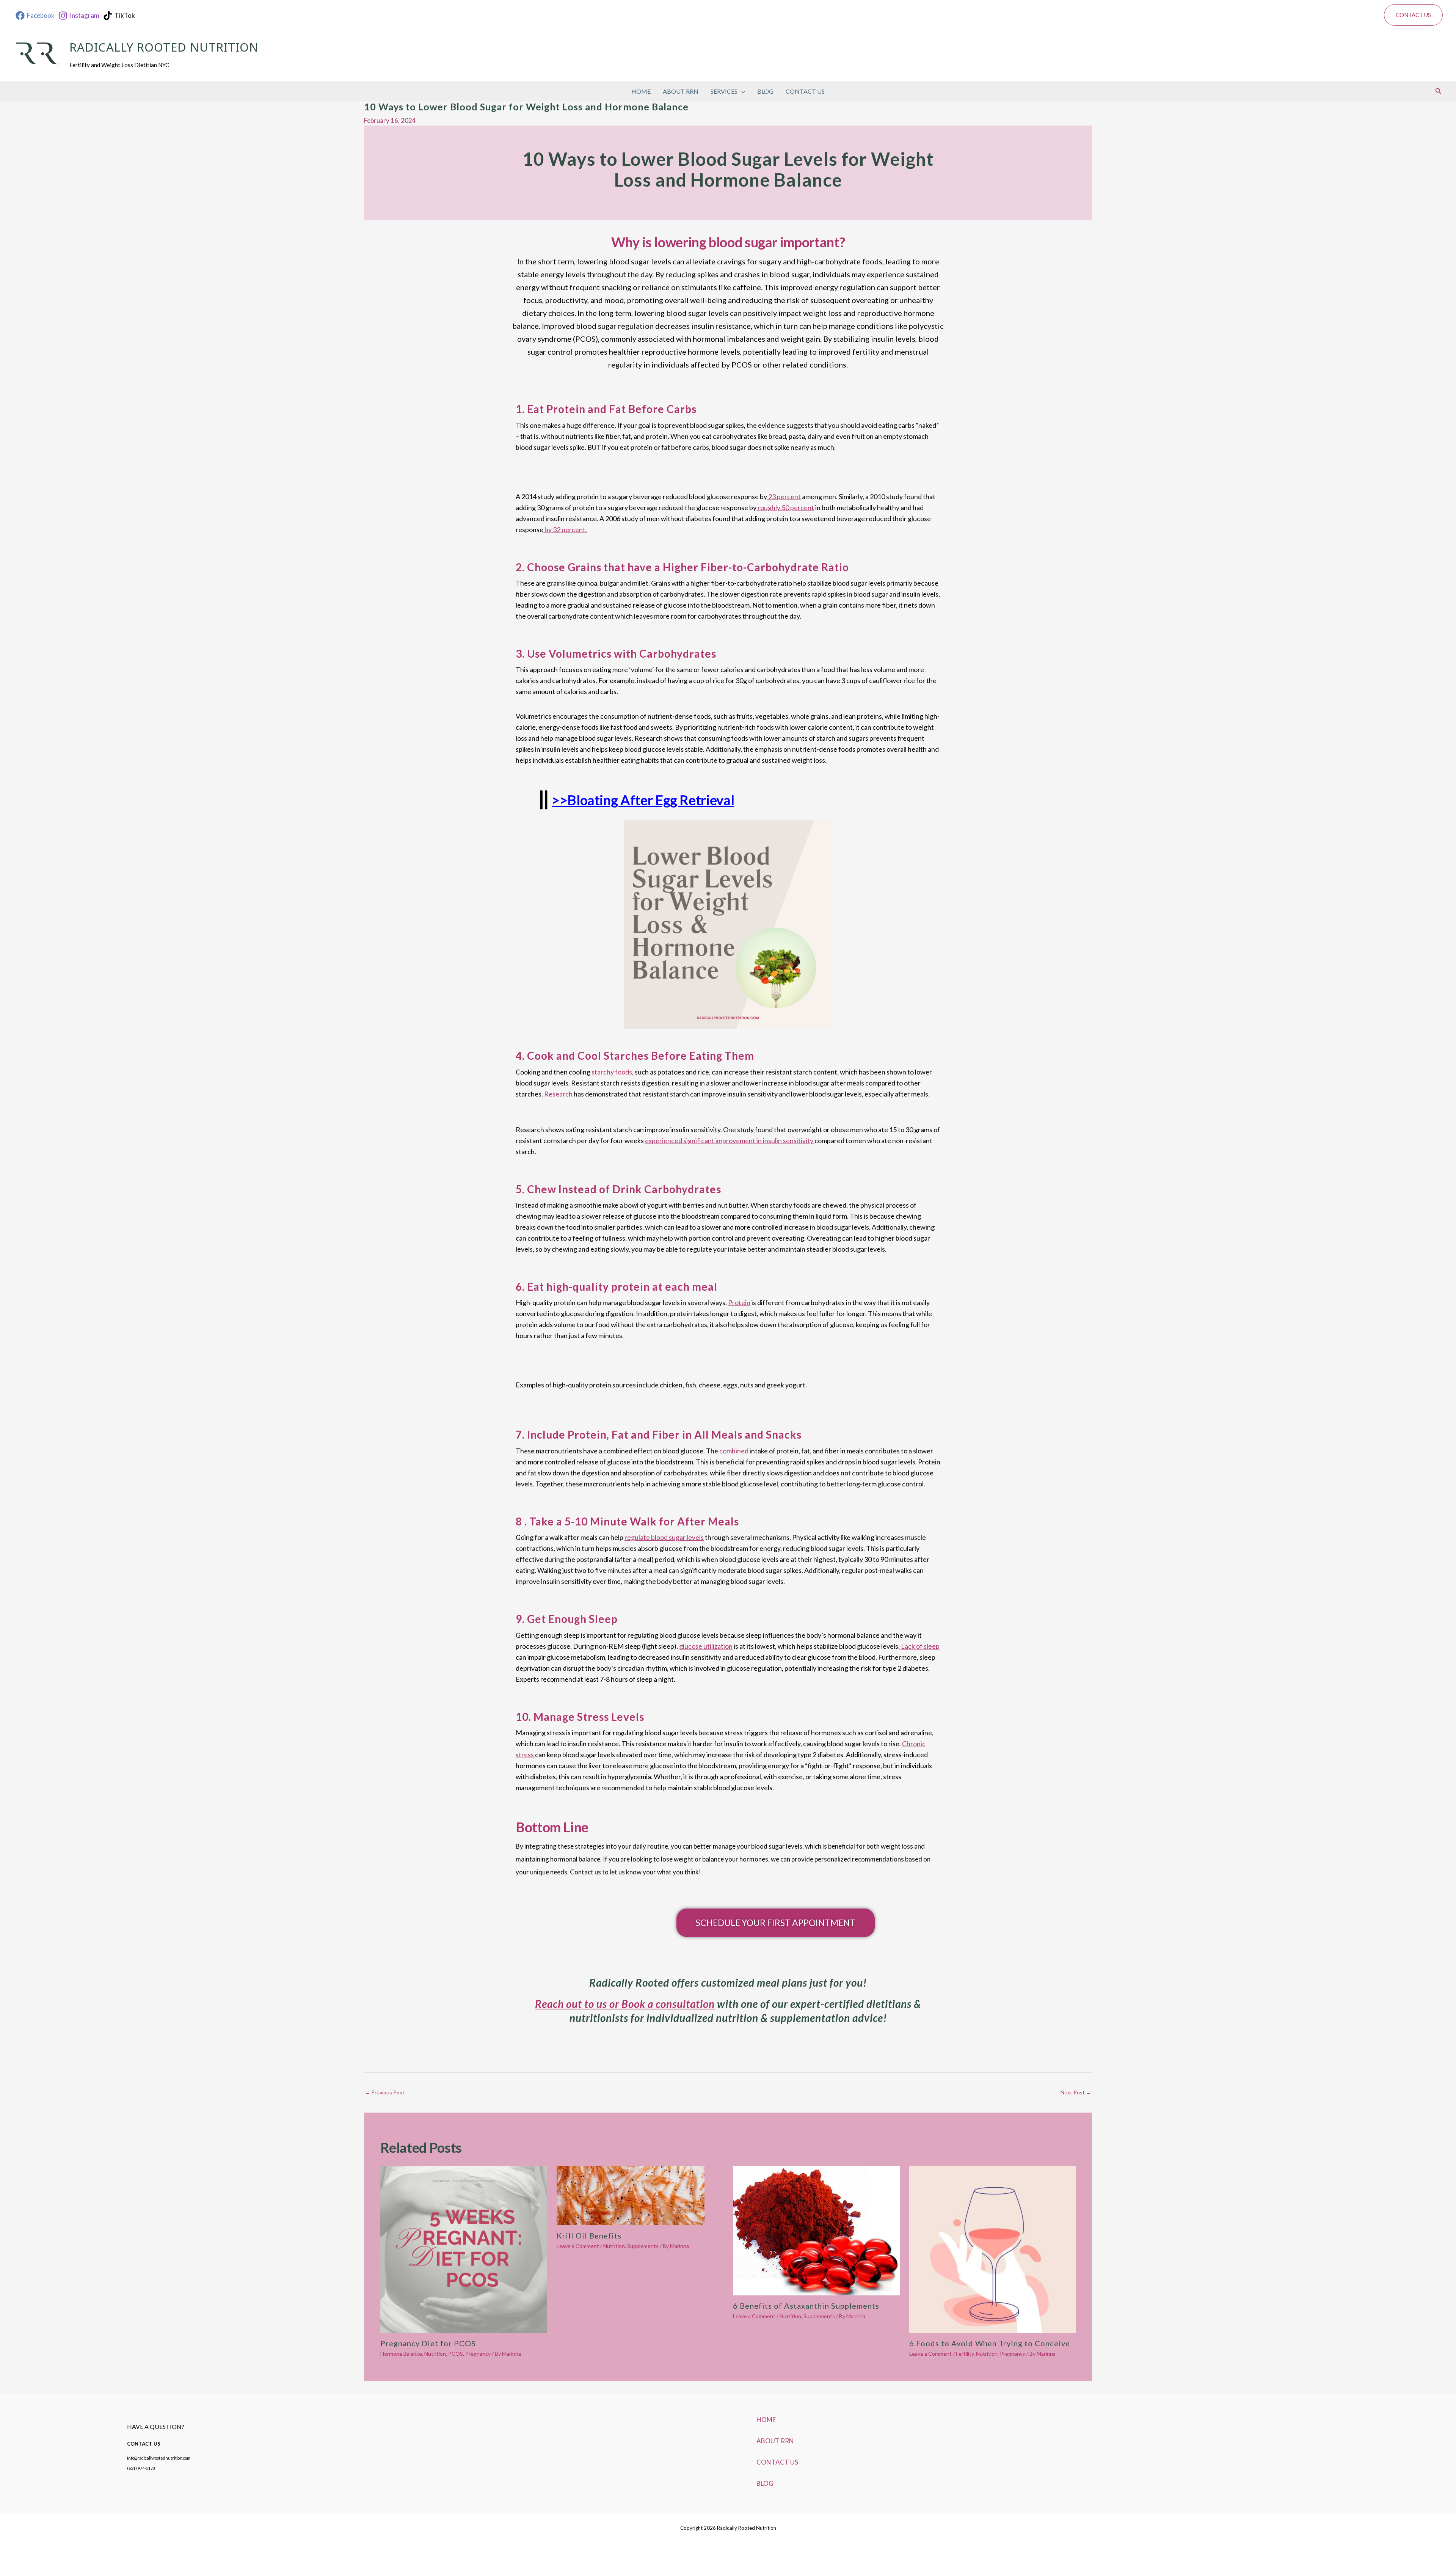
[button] (1413, 15)
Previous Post (385, 2092)
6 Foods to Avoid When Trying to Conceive (990, 2343)
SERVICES (724, 91)
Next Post (1076, 2092)
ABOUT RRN (681, 91)
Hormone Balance (401, 2354)
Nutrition (435, 2354)
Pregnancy (478, 2354)
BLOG (765, 91)
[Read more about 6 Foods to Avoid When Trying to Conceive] (993, 2249)
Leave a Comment (578, 2246)
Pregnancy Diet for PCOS (428, 2343)
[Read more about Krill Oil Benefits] (631, 2195)
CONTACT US (805, 91)
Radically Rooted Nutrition (164, 49)
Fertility (965, 2354)
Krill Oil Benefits (589, 2235)
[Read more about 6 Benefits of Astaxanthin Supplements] (816, 2230)
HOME (641, 91)
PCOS (456, 2354)
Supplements (643, 2246)
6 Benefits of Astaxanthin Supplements (806, 2306)
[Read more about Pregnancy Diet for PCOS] (464, 2249)
